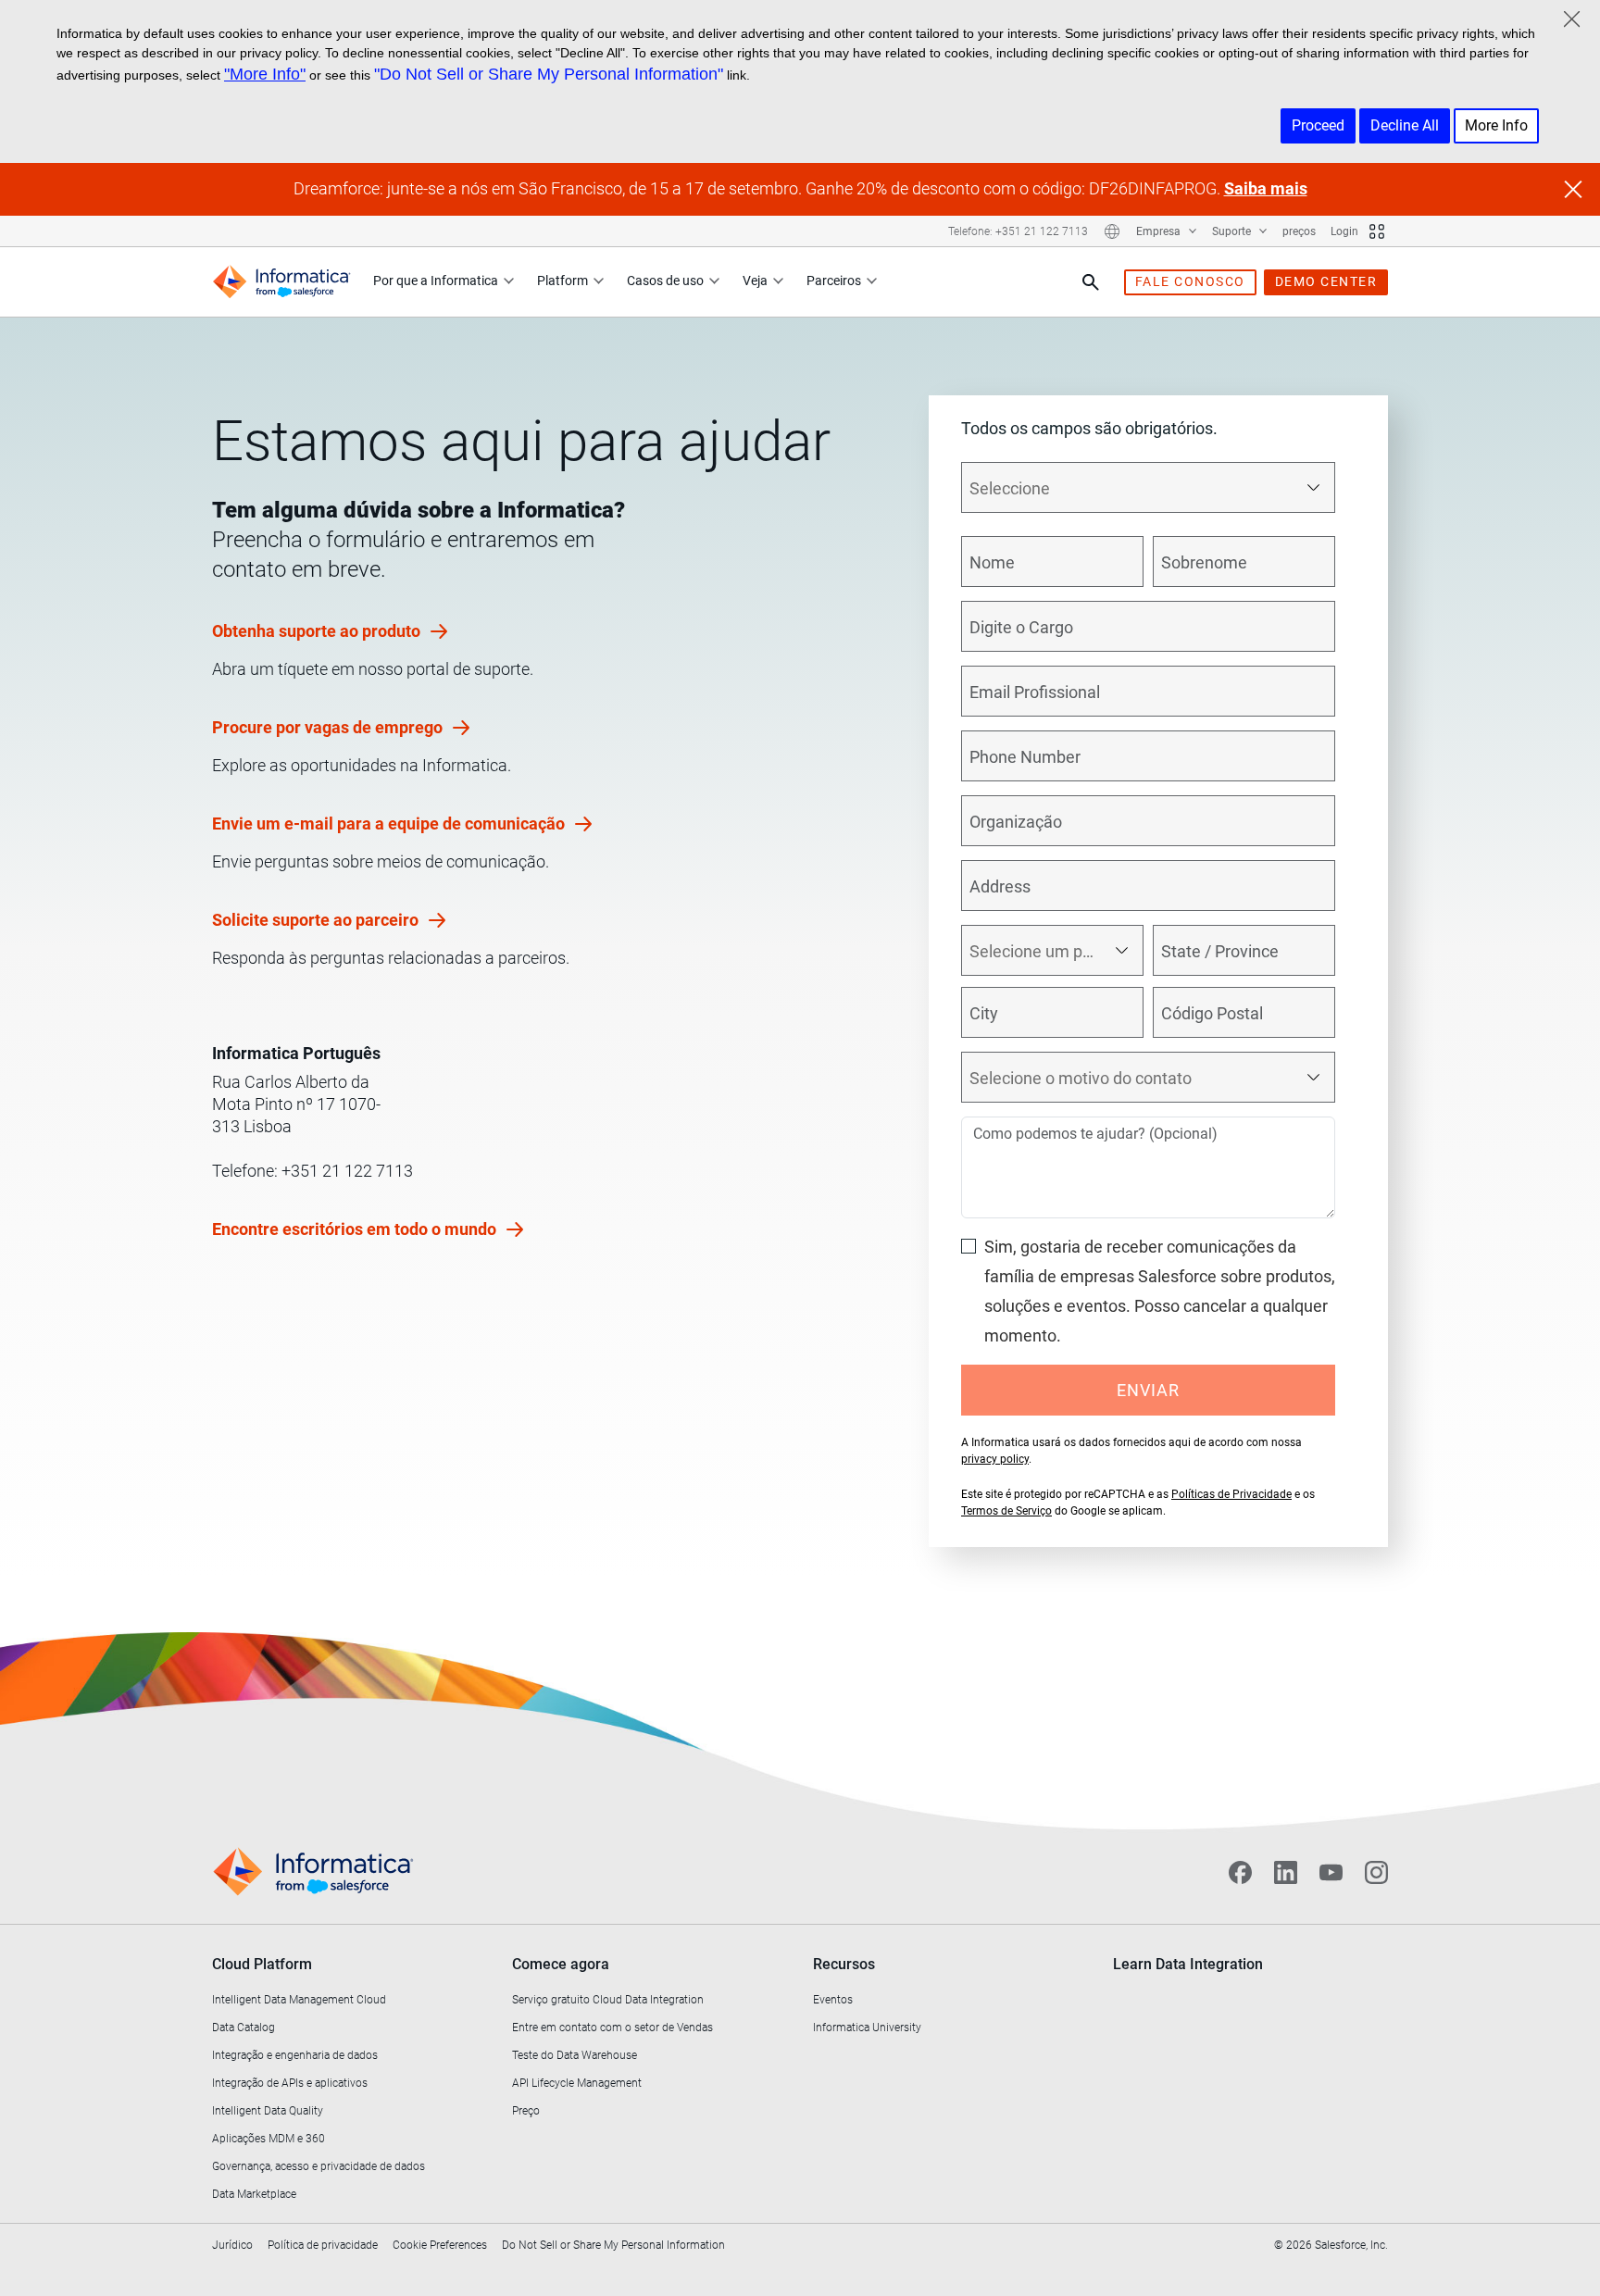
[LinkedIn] (1286, 1872)
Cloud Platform (262, 1964)
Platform (562, 281)
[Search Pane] (1091, 282)
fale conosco (1190, 281)
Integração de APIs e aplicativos (290, 2083)
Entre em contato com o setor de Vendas (612, 2028)
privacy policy (995, 1459)
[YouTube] (1331, 1872)
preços (1299, 231)
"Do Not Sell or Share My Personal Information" (549, 74)
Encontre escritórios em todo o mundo (356, 1229)
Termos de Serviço (1006, 1511)
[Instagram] (1376, 1872)
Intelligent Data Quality (268, 2111)
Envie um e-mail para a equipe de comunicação (390, 824)
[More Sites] (1377, 231)
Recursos (844, 1964)
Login (1344, 231)
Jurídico (232, 2245)
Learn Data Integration (1188, 1964)
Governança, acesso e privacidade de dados (319, 2166)
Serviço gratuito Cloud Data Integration (608, 2000)
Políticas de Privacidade (1231, 1494)
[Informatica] (281, 282)
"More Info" (265, 74)
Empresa (1160, 231)
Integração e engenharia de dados (295, 2055)
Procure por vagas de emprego (329, 727)
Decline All (1405, 125)
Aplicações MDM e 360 (269, 2139)
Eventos (833, 2000)
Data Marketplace (254, 2194)
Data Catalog (244, 2028)
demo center (1326, 281)
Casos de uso (665, 281)
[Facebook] (1240, 1872)
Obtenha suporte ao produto (318, 631)
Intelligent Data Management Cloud (299, 2000)
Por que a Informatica (436, 281)
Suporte (1233, 231)
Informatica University (867, 2028)
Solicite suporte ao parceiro (317, 920)
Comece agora (561, 1964)
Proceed (1318, 125)
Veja (755, 281)
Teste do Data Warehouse (575, 2055)
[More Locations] (1112, 231)
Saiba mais (1266, 188)
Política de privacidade (323, 2245)
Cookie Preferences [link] (440, 2245)
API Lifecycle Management (577, 2083)
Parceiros (834, 281)
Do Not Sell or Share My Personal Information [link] (613, 2245)
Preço (526, 2111)
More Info (1496, 125)
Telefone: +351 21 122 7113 (1018, 231)
